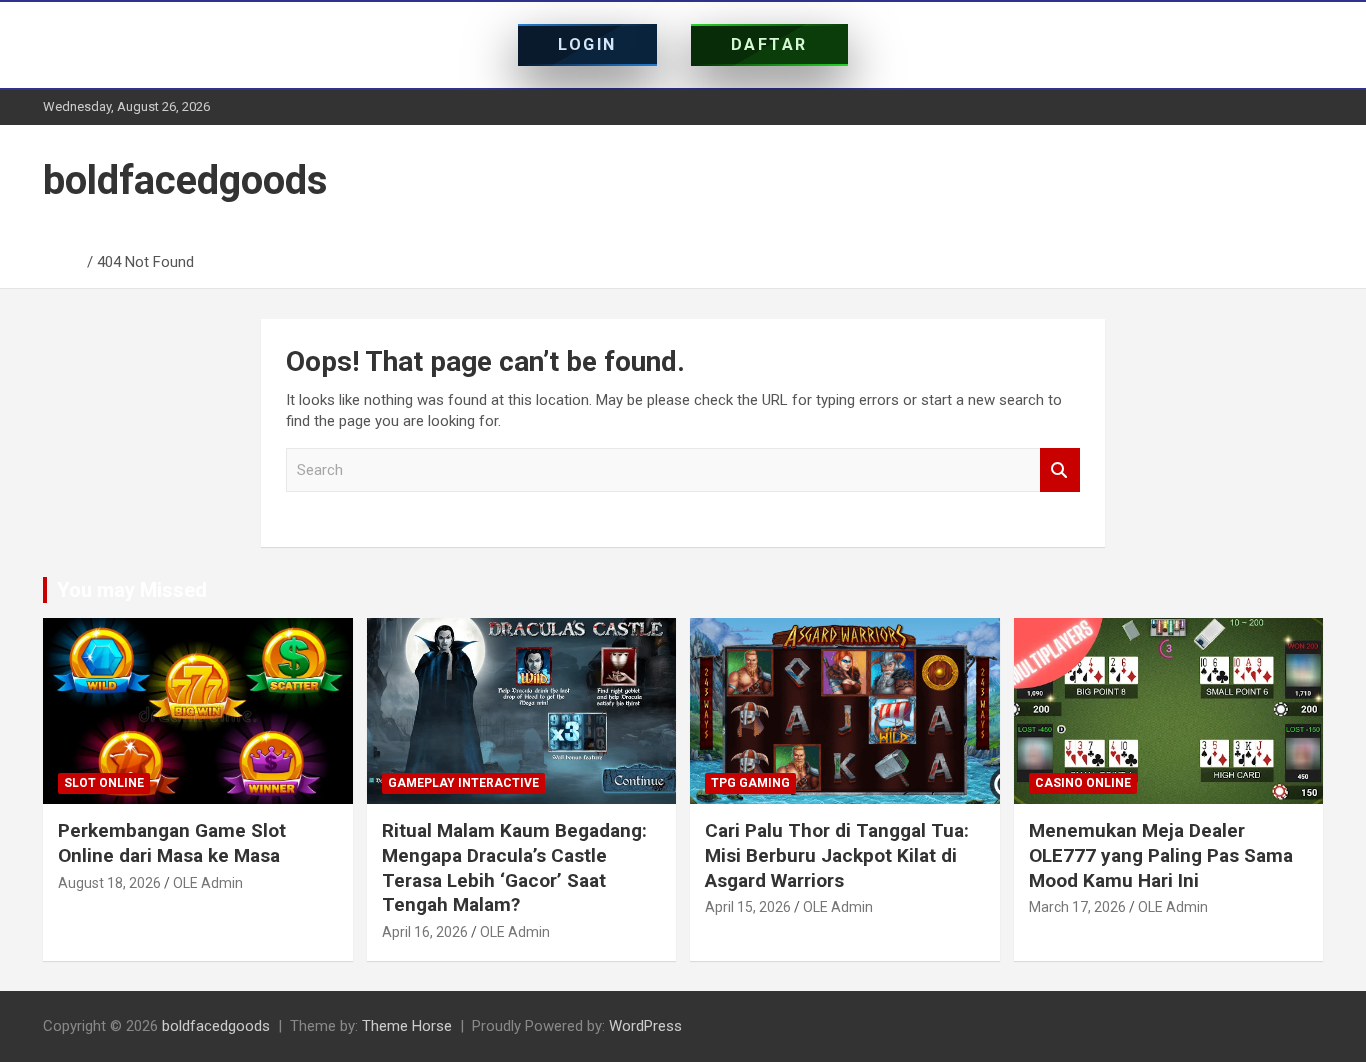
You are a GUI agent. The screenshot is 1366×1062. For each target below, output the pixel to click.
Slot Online (104, 783)
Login (587, 44)
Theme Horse (407, 1026)
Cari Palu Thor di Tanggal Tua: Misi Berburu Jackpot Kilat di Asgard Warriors (837, 855)
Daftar (769, 44)
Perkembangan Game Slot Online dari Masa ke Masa (172, 843)
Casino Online (1083, 783)
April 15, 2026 (748, 907)
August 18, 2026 (109, 883)
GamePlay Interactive (463, 783)
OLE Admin (208, 883)
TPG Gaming (750, 783)
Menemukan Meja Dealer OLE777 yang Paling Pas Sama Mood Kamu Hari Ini (1161, 855)
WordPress (645, 1026)
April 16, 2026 (425, 932)
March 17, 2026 (1077, 907)
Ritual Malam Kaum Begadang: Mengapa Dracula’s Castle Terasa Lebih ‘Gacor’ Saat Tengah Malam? (514, 867)
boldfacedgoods (185, 180)
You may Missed (132, 590)
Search (1060, 470)
